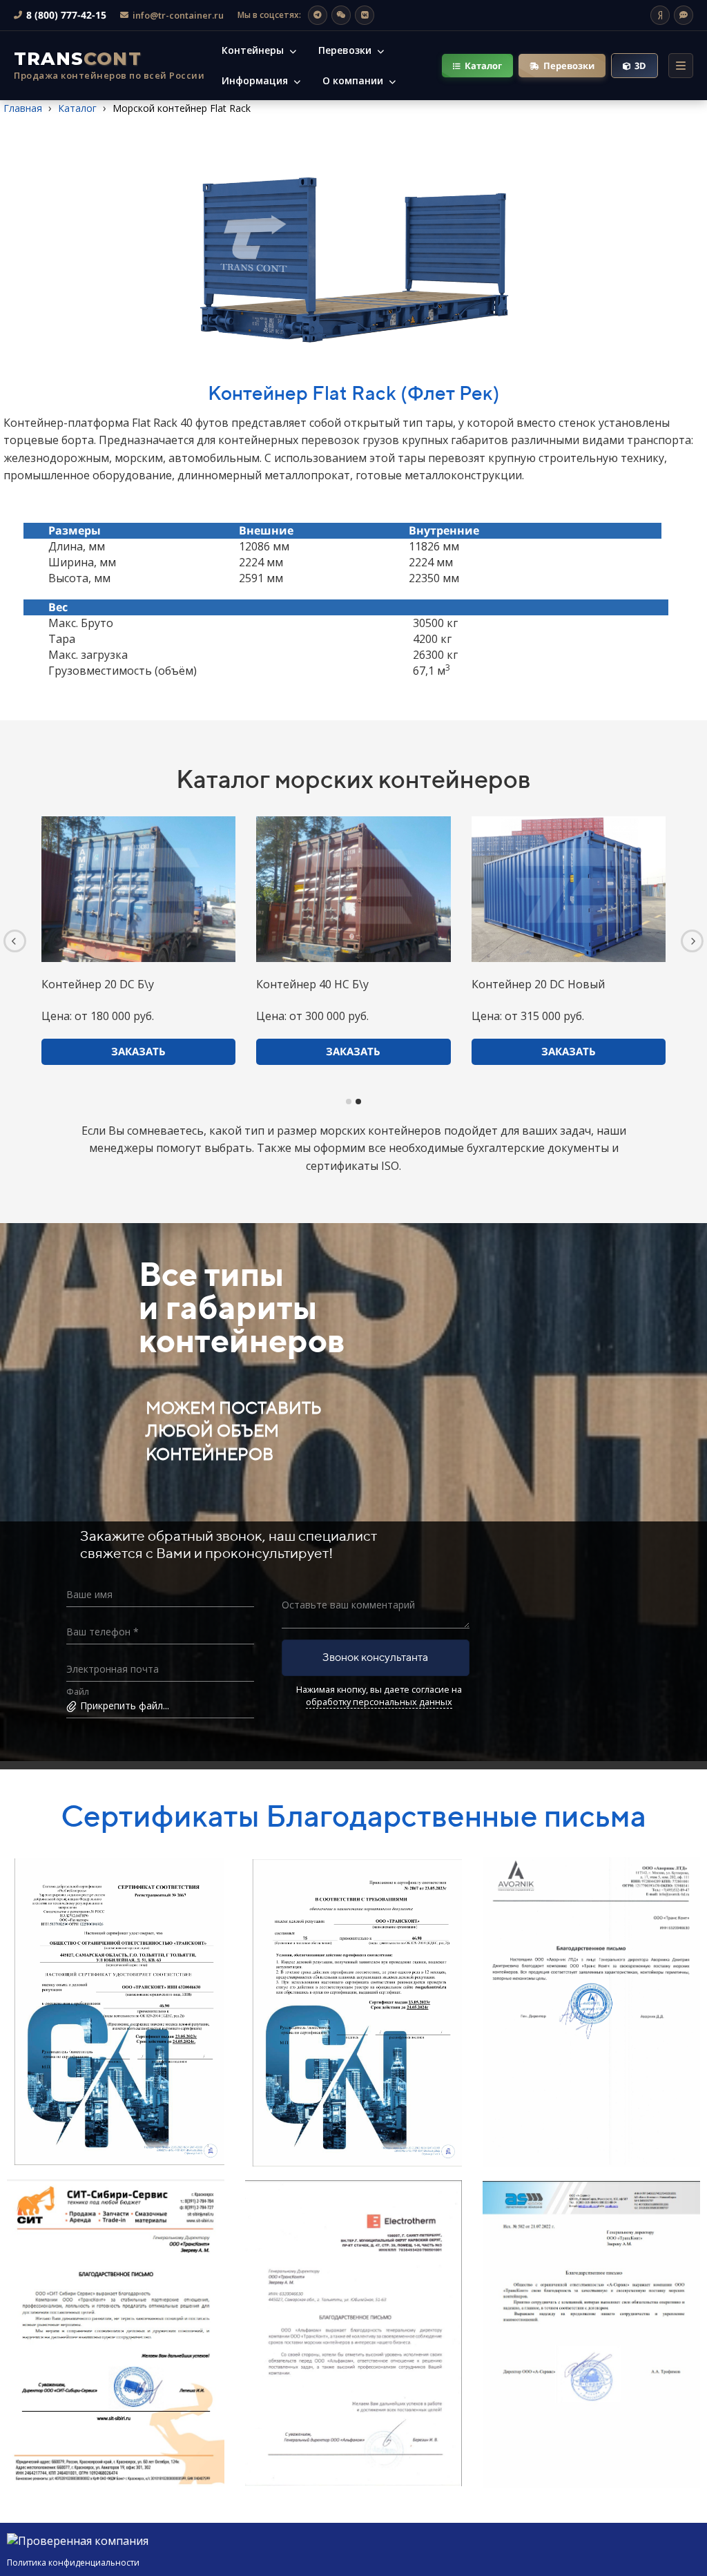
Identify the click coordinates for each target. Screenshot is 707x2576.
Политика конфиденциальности (73, 2563)
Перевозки (346, 50)
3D (640, 66)
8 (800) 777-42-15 (66, 15)
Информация (256, 80)
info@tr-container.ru (178, 15)
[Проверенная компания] (78, 2541)
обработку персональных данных (379, 1702)
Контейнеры (254, 50)
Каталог (483, 66)
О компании (354, 80)
